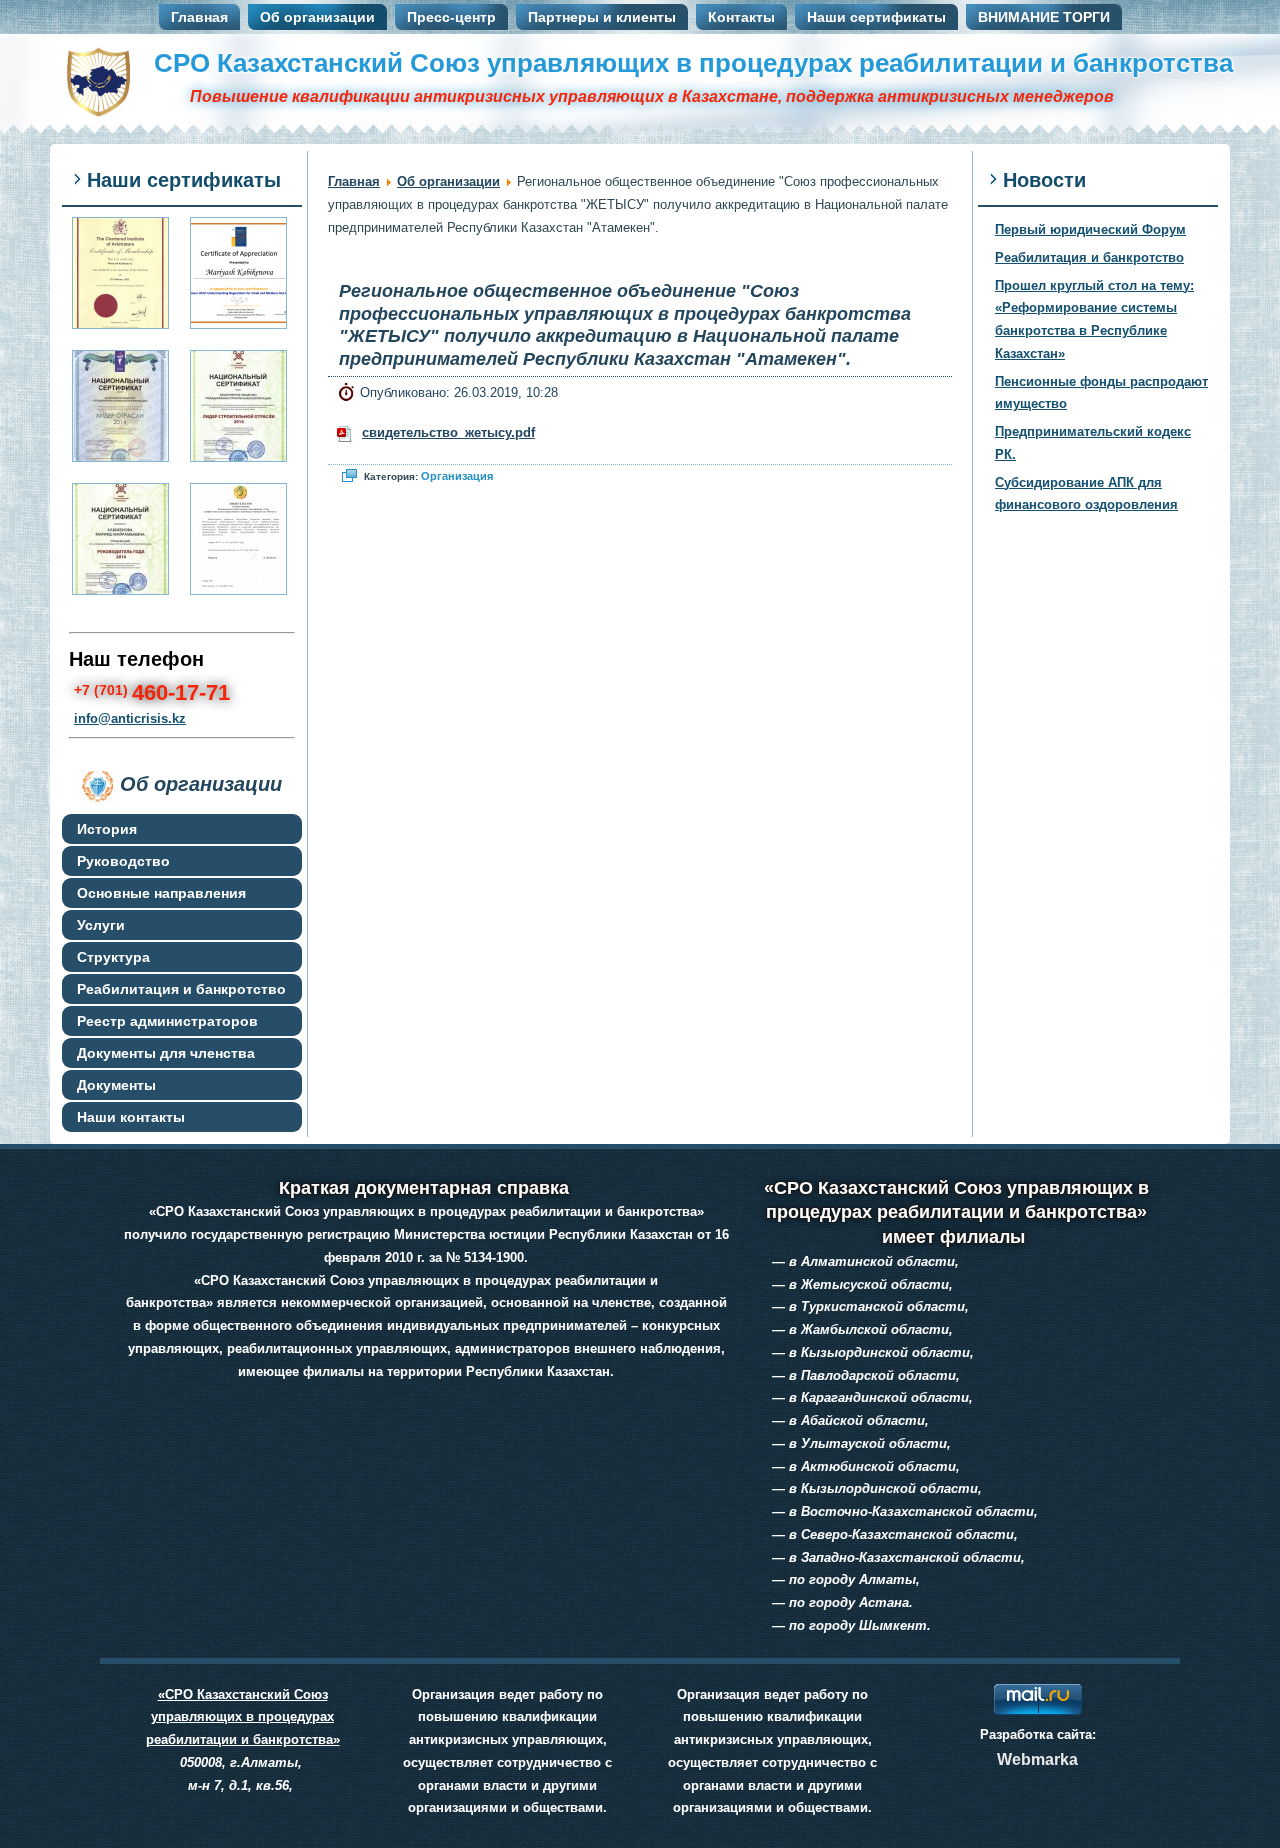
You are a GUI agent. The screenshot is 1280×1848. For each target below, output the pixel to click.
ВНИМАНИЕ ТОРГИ (1044, 17)
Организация (457, 476)
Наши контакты (131, 1117)
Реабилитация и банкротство (181, 989)
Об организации (317, 17)
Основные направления (161, 893)
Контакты (741, 17)
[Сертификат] (120, 406)
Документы (116, 1085)
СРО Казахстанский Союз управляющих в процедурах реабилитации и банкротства (693, 63)
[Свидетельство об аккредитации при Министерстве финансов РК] (238, 539)
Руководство (123, 861)
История (107, 829)
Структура (113, 957)
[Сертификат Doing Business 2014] (238, 273)
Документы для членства (166, 1053)
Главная (199, 17)
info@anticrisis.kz (130, 718)
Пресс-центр (451, 17)
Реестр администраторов (167, 1021)
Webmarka (1037, 1759)
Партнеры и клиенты (602, 17)
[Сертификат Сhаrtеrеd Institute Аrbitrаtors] (120, 273)
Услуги (101, 925)
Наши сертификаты (876, 17)
